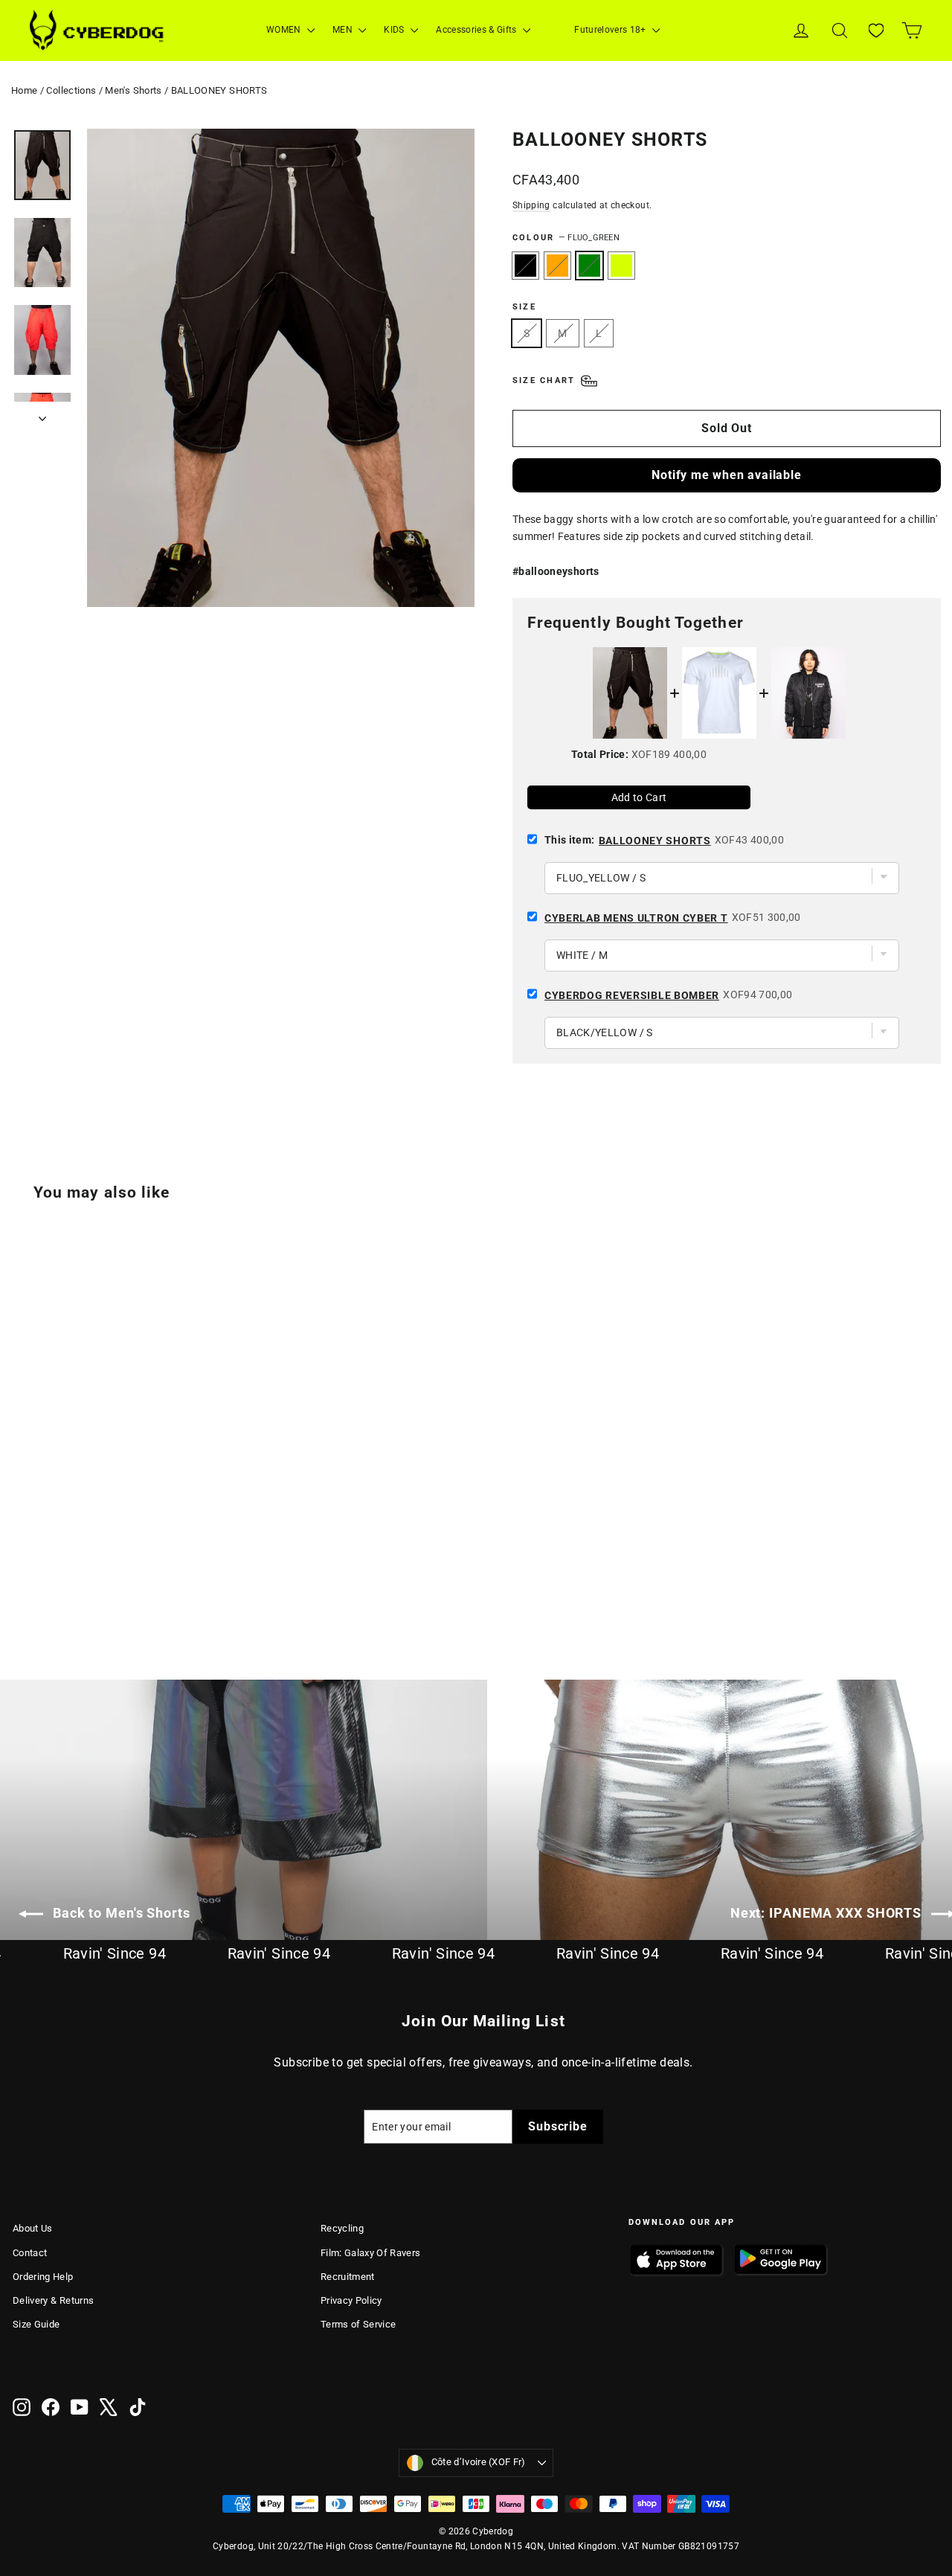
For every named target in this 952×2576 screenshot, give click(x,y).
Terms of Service (358, 2324)
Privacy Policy (351, 2300)
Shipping (531, 205)
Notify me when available (726, 475)
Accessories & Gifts (477, 30)
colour (566, 238)
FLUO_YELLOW (621, 266)
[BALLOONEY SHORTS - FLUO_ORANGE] (41, 1577)
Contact (30, 2253)
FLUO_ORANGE (557, 266)
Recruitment (348, 2277)
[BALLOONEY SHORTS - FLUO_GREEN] (59, 1577)
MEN (344, 30)
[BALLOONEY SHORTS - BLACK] (22, 1577)
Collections (71, 90)
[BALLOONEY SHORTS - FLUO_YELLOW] (78, 1577)
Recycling (342, 2228)
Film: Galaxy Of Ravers (371, 2253)
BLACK (525, 266)
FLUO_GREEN (589, 266)
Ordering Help (43, 2277)
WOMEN (285, 30)
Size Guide (36, 2324)
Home (24, 90)
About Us (33, 2228)
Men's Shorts (133, 90)
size (524, 307)
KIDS (395, 30)
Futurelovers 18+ (611, 30)
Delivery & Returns (53, 2300)
